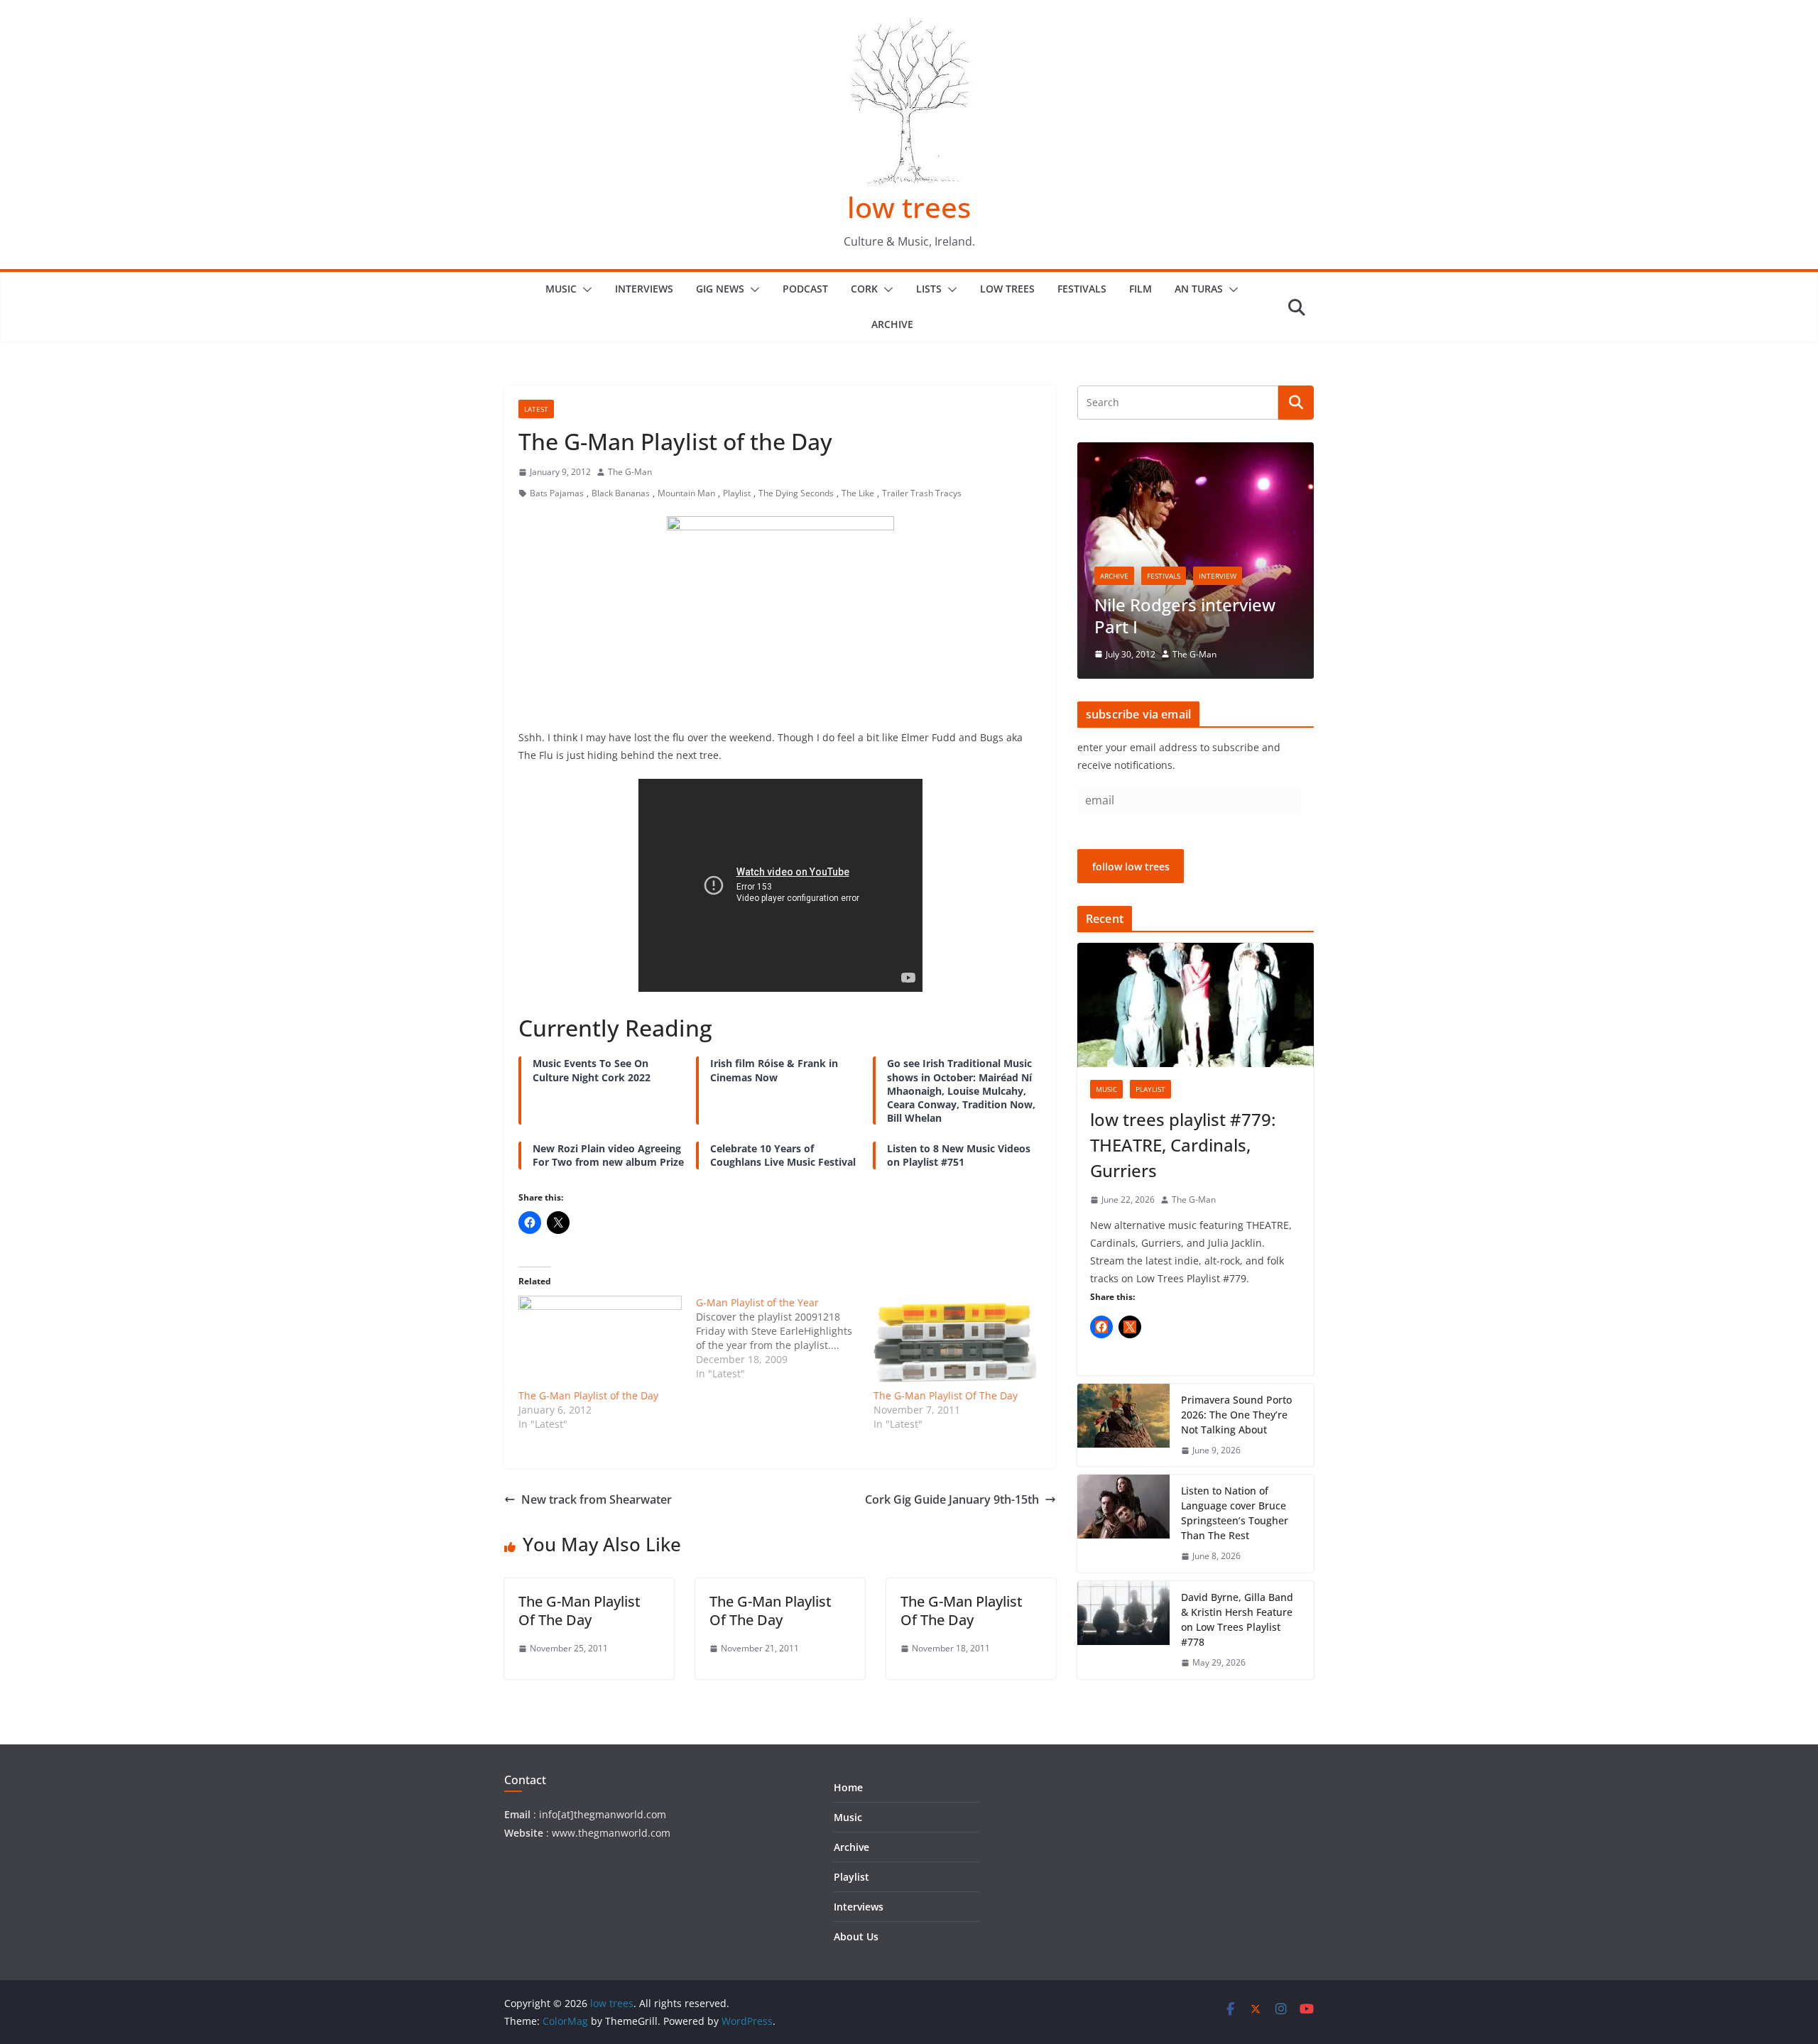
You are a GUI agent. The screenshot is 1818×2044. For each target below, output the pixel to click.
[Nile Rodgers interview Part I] (1196, 451)
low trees (909, 207)
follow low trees (1131, 867)
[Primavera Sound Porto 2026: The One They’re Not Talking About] (1123, 1425)
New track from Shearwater (597, 1499)
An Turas (1199, 289)
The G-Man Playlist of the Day (588, 1395)
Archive (892, 324)
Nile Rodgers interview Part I (1185, 616)
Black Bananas (621, 493)
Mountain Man (686, 493)
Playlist (737, 493)
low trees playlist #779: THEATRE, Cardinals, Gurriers (1183, 1145)
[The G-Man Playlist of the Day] (600, 1342)
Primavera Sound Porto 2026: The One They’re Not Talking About (1236, 1415)
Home (848, 1787)
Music (561, 289)
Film (1141, 289)
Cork (864, 289)
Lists (929, 289)
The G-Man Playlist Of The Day (946, 1395)
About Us (856, 1936)
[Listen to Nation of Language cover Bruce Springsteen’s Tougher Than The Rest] (1123, 1524)
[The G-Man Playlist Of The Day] (955, 1342)
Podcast (805, 289)
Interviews (644, 289)
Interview (1218, 576)
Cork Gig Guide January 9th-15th (952, 1499)
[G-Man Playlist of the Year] (785, 1338)
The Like (858, 493)
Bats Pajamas (557, 493)
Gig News (720, 289)
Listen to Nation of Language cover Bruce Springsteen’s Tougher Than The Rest (1235, 1513)
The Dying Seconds (796, 493)
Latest (536, 409)
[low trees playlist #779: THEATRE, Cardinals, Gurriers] (1196, 1005)
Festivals (1082, 289)
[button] (584, 290)
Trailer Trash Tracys (922, 493)
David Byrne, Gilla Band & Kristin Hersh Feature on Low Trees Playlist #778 (1237, 1619)
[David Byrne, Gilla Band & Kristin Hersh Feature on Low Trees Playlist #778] (1123, 1630)
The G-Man (630, 472)
